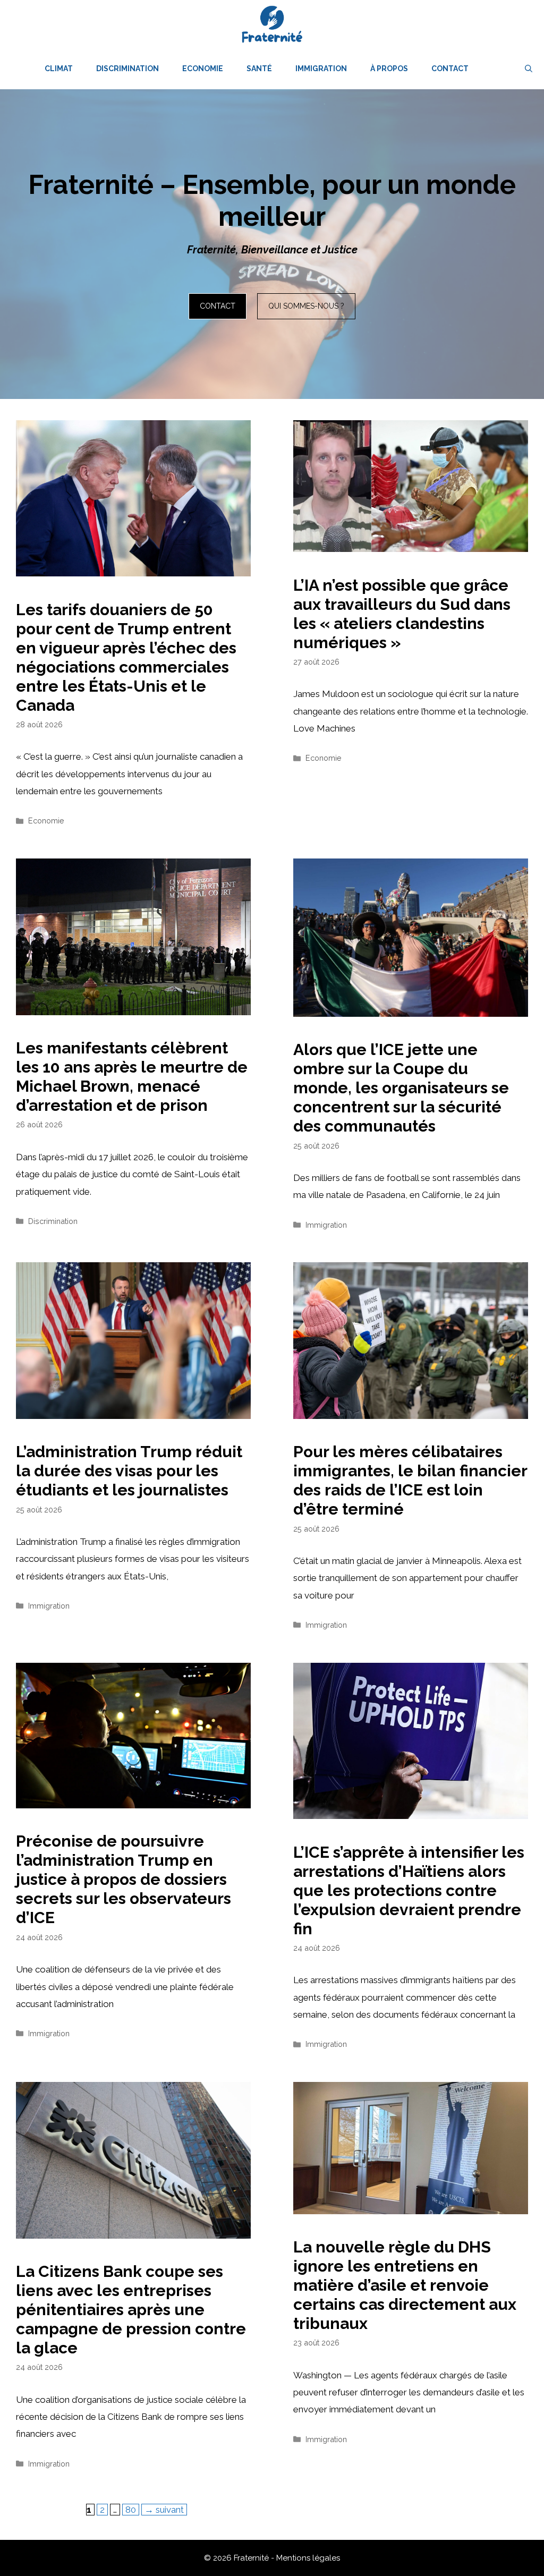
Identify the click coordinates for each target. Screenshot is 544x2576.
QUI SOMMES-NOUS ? (306, 306)
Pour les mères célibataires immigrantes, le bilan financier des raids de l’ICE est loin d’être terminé (410, 1480)
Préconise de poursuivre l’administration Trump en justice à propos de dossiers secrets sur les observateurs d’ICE (124, 1879)
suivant (164, 2510)
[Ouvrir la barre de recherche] (529, 69)
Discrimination (127, 69)
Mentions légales (308, 2558)
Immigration (321, 69)
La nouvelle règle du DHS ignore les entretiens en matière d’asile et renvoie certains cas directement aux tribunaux (405, 2285)
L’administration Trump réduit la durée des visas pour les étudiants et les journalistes (129, 1471)
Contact (450, 69)
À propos (389, 69)
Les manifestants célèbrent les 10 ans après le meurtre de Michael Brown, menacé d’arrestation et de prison (132, 1077)
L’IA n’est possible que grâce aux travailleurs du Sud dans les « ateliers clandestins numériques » (402, 614)
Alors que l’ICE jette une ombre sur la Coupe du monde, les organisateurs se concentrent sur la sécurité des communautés (401, 1088)
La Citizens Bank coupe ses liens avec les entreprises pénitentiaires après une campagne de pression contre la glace (131, 2310)
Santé (259, 69)
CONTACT (218, 306)
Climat (59, 69)
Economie (203, 69)
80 (132, 2509)
